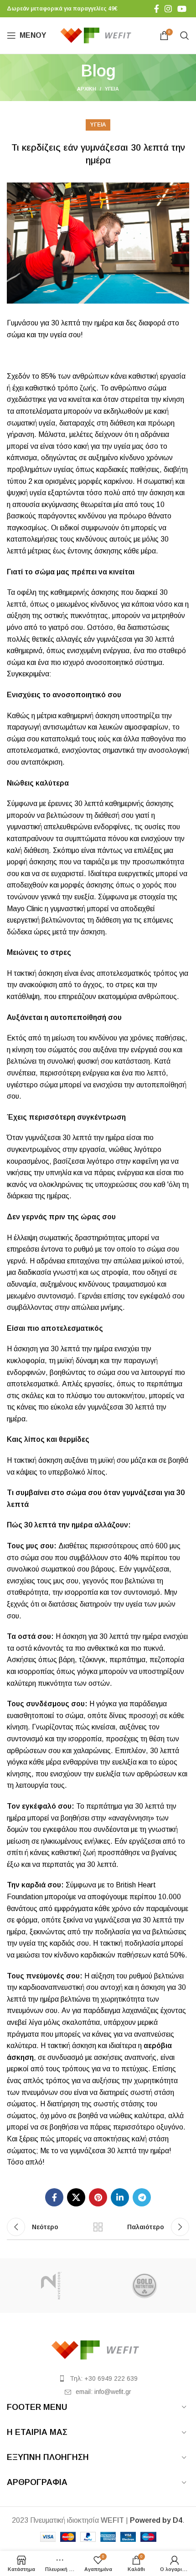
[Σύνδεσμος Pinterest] (98, 2197)
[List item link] (98, 2378)
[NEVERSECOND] (51, 2286)
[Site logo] (98, 35)
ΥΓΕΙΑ (112, 89)
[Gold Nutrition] (145, 2286)
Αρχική (87, 89)
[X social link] (76, 2197)
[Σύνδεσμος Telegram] (142, 2197)
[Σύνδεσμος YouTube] (182, 9)
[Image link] (98, 2350)
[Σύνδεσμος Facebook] (157, 9)
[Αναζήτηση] (185, 35)
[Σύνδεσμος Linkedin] (120, 2197)
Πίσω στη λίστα (98, 2227)
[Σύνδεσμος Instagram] (168, 9)
